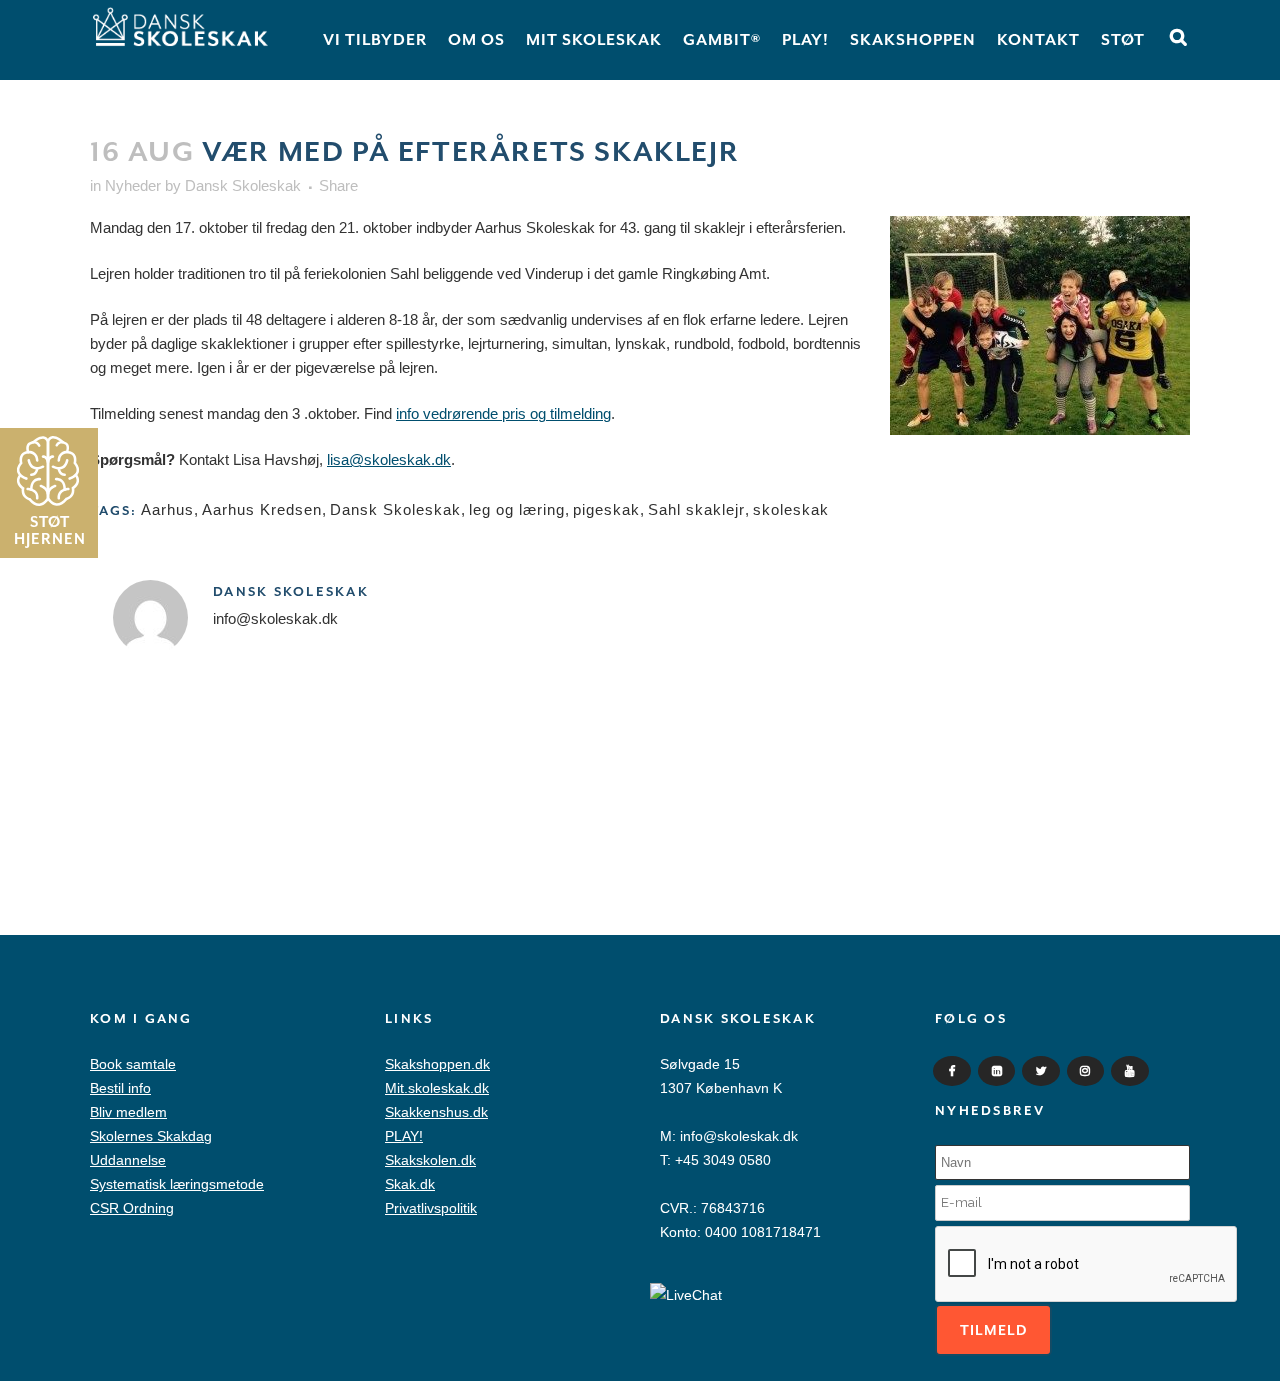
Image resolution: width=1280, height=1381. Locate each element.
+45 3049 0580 (723, 1160)
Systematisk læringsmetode (177, 1184)
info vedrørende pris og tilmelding (503, 413)
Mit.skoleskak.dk (437, 1088)
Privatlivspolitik (431, 1208)
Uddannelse (128, 1160)
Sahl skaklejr (696, 509)
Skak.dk (410, 1184)
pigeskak (606, 509)
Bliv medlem (128, 1112)
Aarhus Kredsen (262, 509)
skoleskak (791, 509)
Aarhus (167, 509)
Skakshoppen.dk (437, 1064)
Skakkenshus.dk (436, 1112)
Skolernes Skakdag (151, 1136)
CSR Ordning (132, 1208)
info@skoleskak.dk (739, 1136)
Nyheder (133, 185)
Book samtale (133, 1064)
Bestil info (120, 1088)
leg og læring (517, 509)
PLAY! (404, 1136)
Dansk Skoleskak (243, 185)
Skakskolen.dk (430, 1160)
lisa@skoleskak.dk (389, 459)
